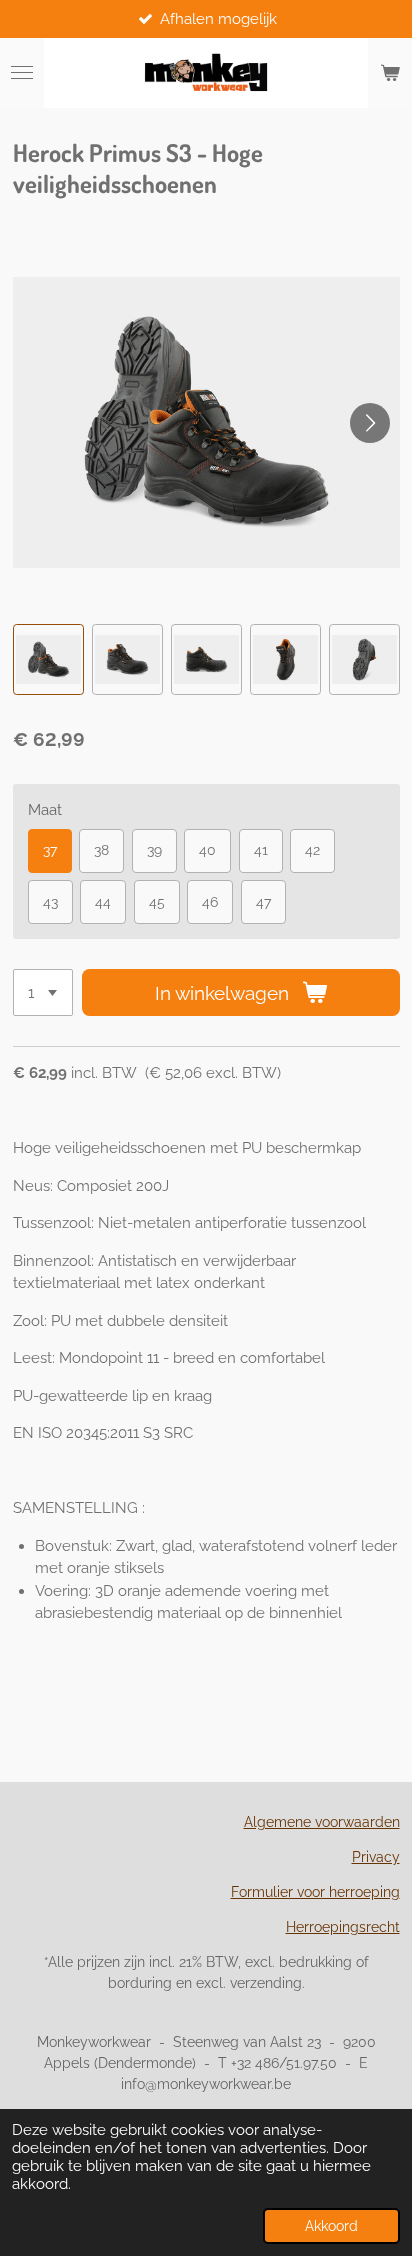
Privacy (376, 1857)
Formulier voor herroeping (315, 1892)
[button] (48, 659)
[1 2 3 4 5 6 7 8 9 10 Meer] (43, 992)
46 (210, 902)
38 (101, 850)
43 (50, 902)
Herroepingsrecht (343, 1927)
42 (312, 850)
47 (263, 902)
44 (103, 902)
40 (207, 850)
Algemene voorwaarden (322, 1822)
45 (157, 902)
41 (261, 850)
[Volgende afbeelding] (370, 423)
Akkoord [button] (331, 2226)
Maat (45, 810)
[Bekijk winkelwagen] (390, 73)
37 (50, 850)
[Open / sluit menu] (22, 73)
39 (154, 850)
